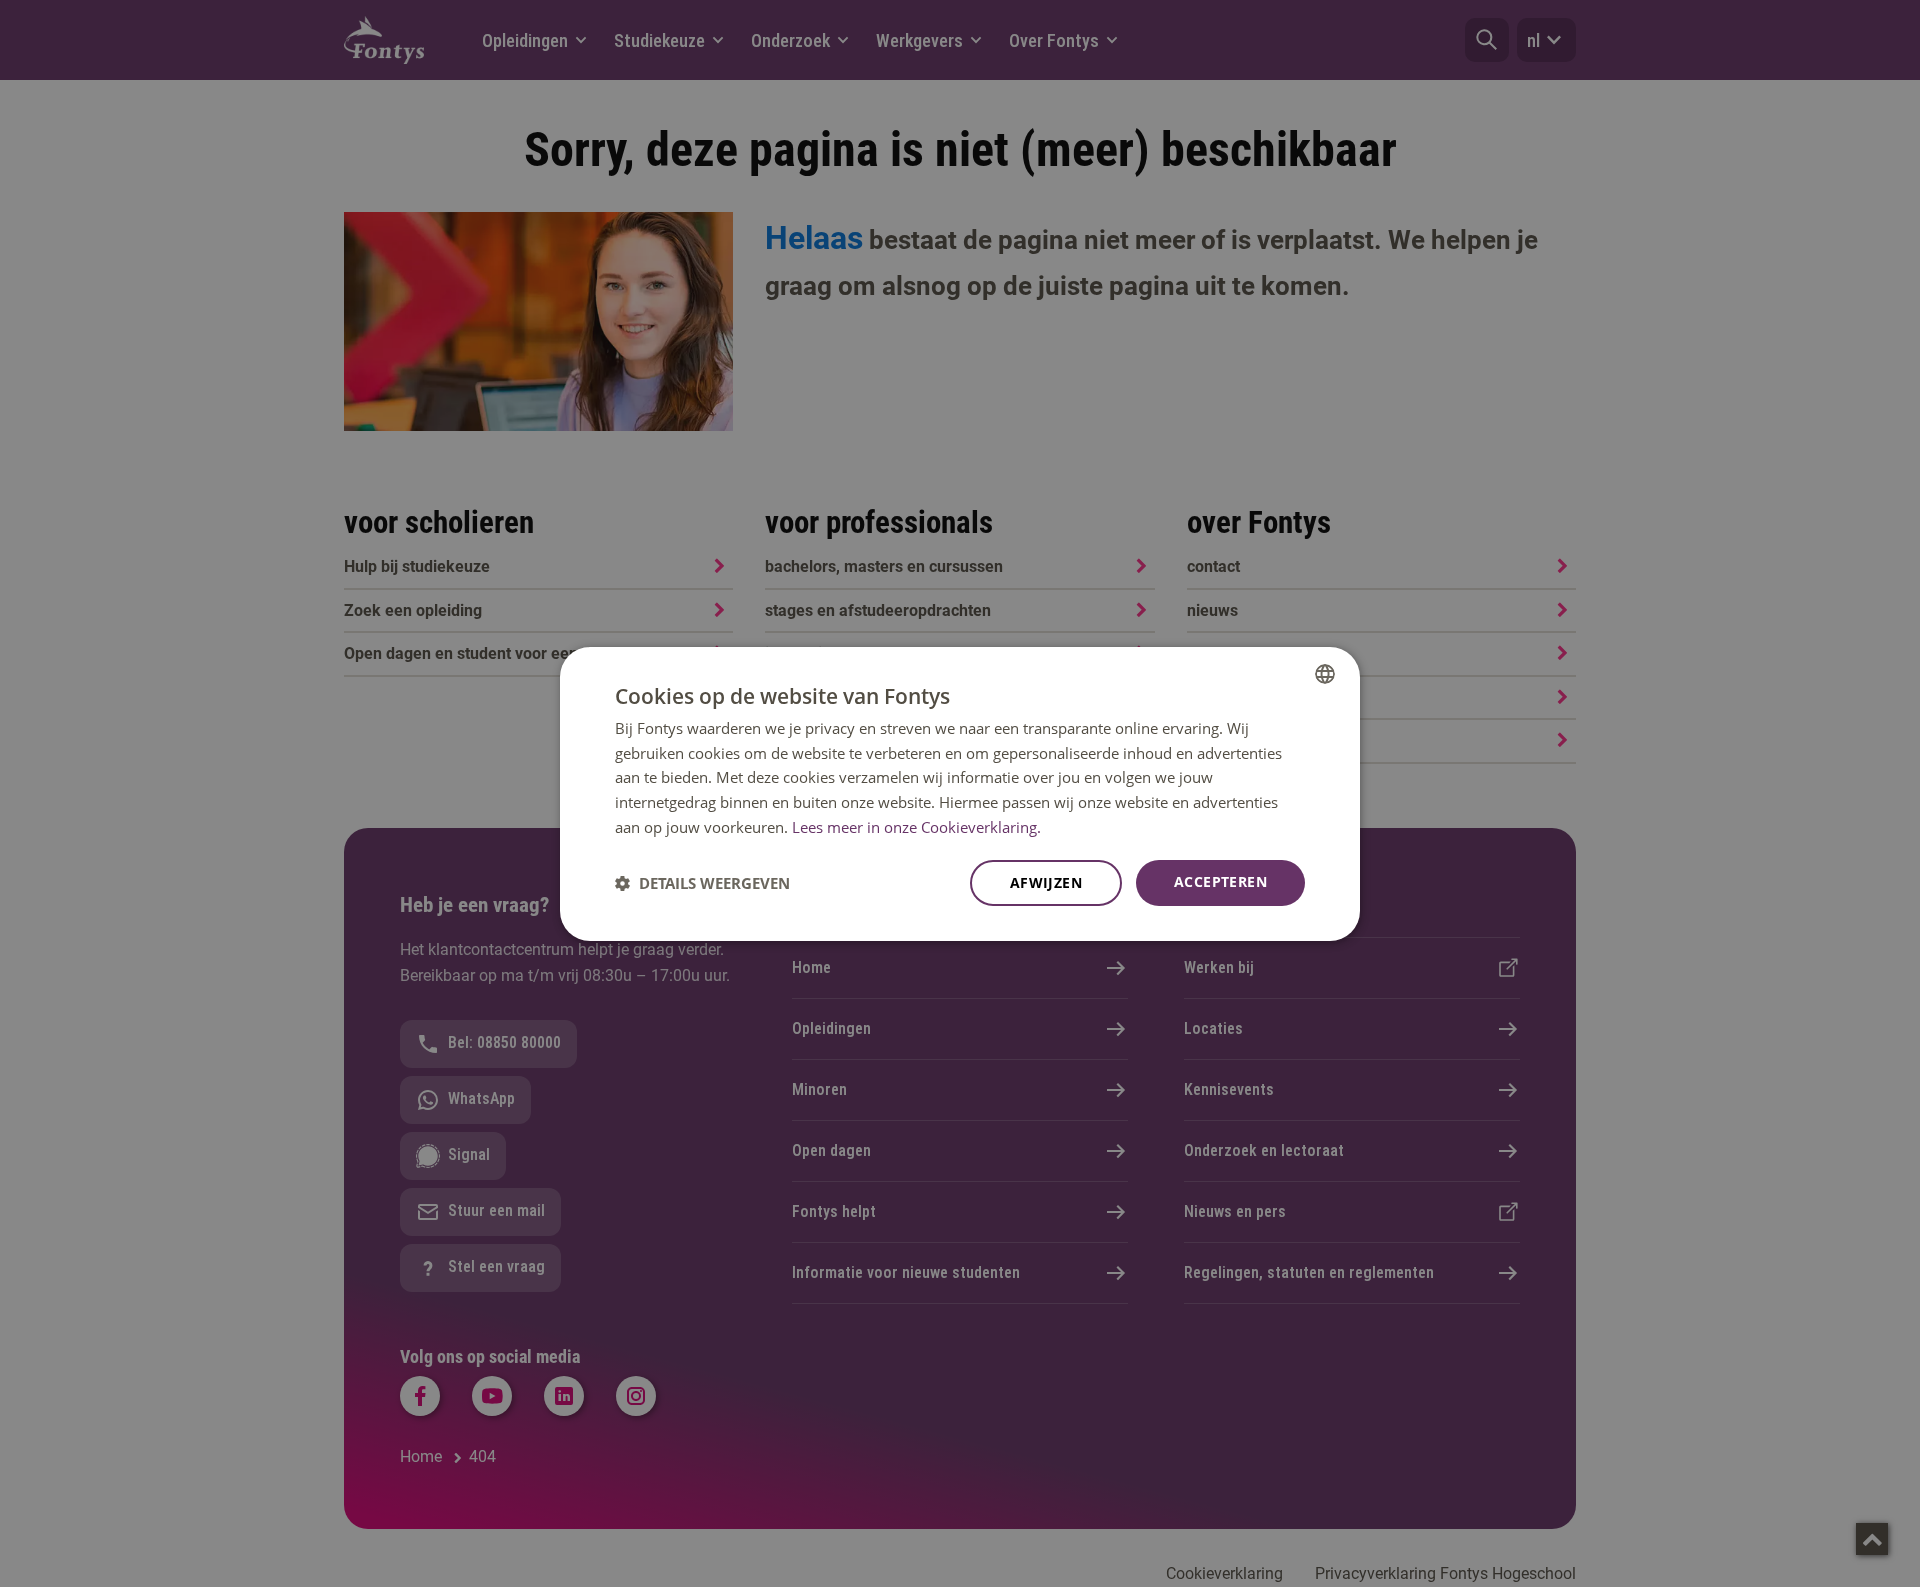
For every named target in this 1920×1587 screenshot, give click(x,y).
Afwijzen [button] (1046, 882)
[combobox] (1325, 673)
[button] (702, 883)
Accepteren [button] (1220, 881)
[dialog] (960, 793)
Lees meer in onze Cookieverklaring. (916, 827)
